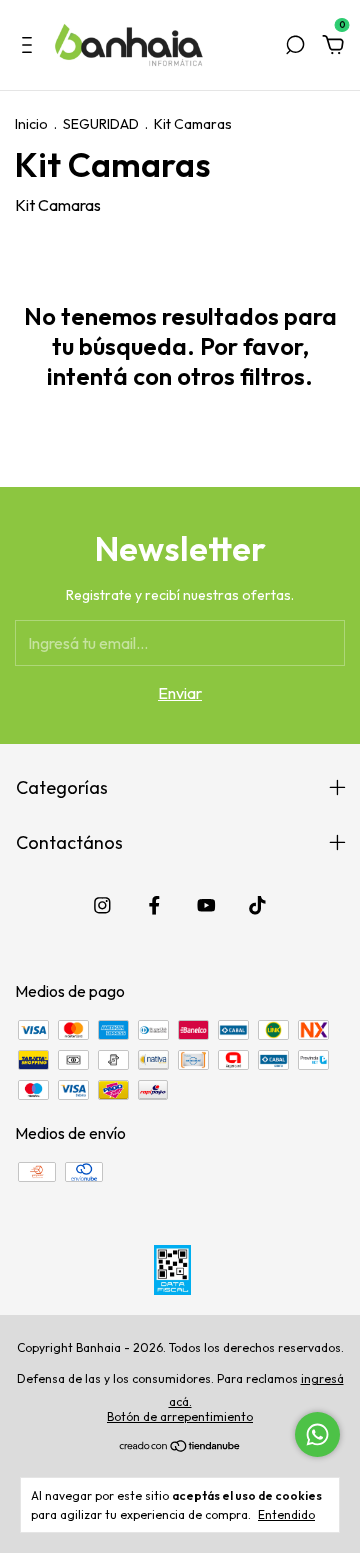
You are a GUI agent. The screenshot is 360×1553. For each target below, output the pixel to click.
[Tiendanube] (180, 1447)
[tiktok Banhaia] (257, 905)
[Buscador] (295, 46)
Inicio (31, 124)
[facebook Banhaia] (154, 905)
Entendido (286, 1514)
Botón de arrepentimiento (180, 1416)
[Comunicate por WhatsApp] (317, 1434)
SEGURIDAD (101, 124)
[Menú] (30, 46)
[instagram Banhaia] (102, 905)
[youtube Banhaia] (206, 905)
